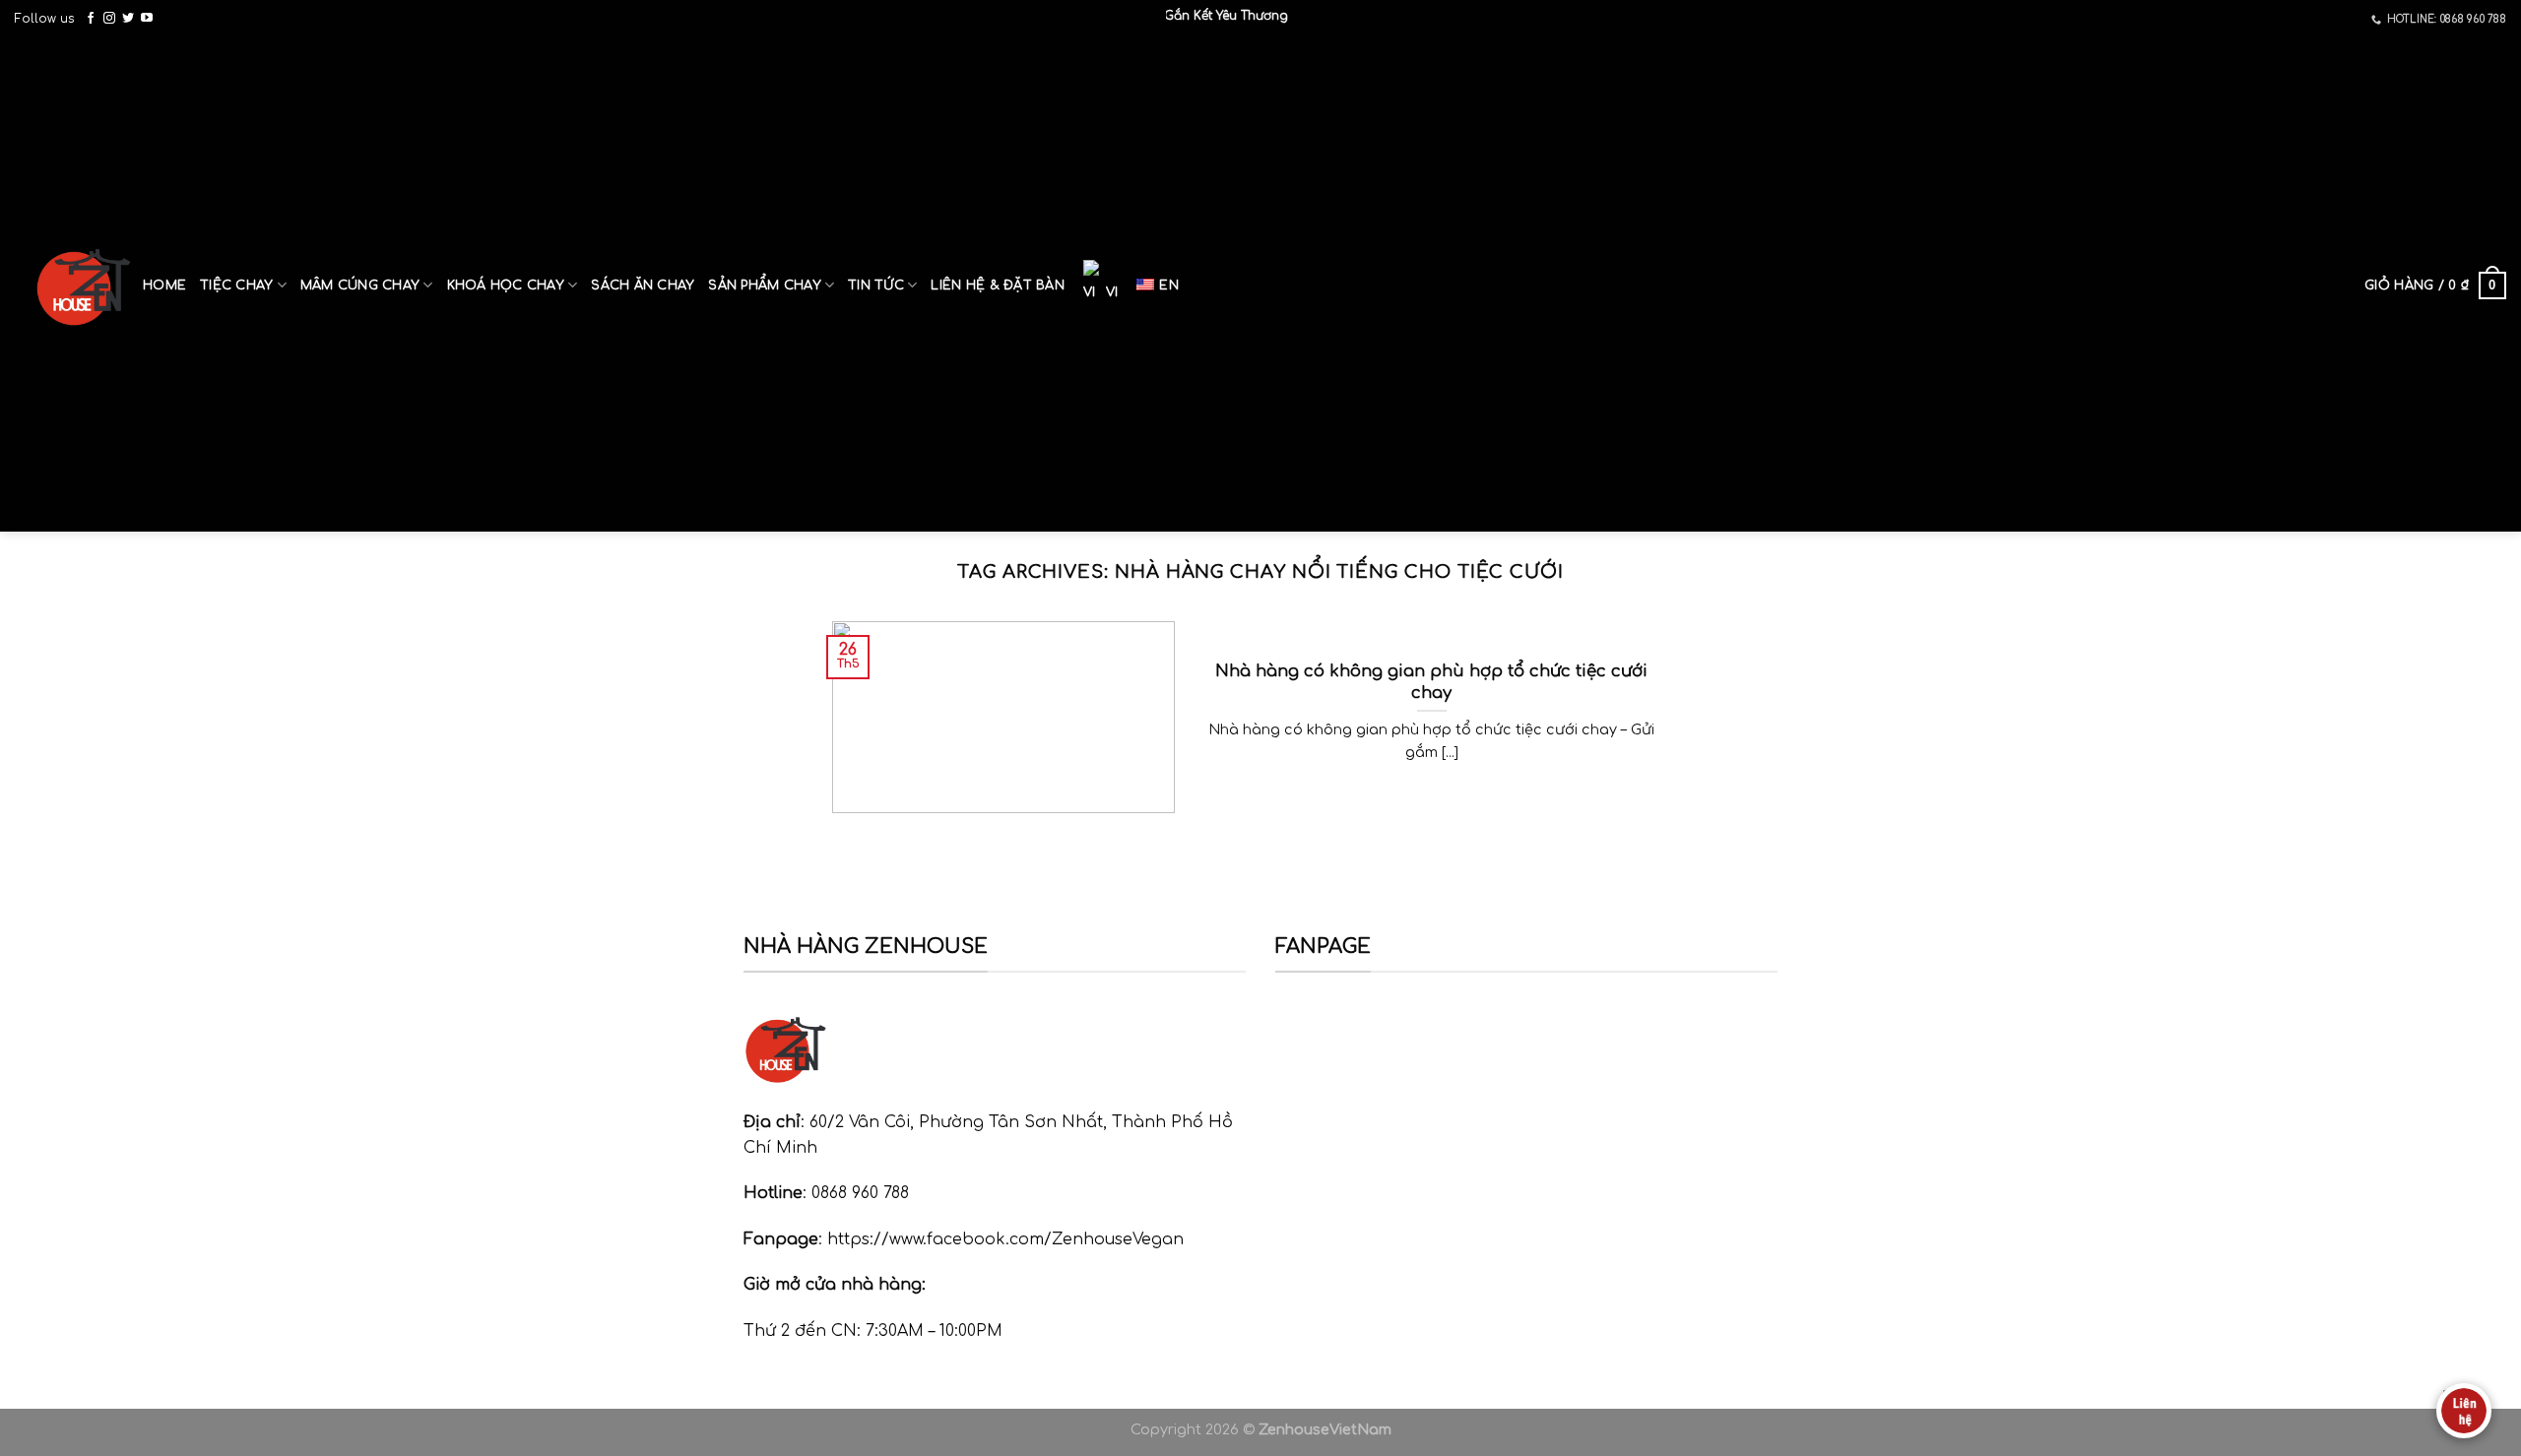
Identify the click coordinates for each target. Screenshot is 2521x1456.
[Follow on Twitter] (128, 19)
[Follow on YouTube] (147, 19)
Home (164, 285)
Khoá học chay (506, 285)
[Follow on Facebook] (91, 19)
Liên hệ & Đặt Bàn (997, 285)
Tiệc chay (236, 285)
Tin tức (876, 285)
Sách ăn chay (643, 285)
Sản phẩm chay (764, 285)
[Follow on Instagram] (109, 19)
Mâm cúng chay (360, 285)
